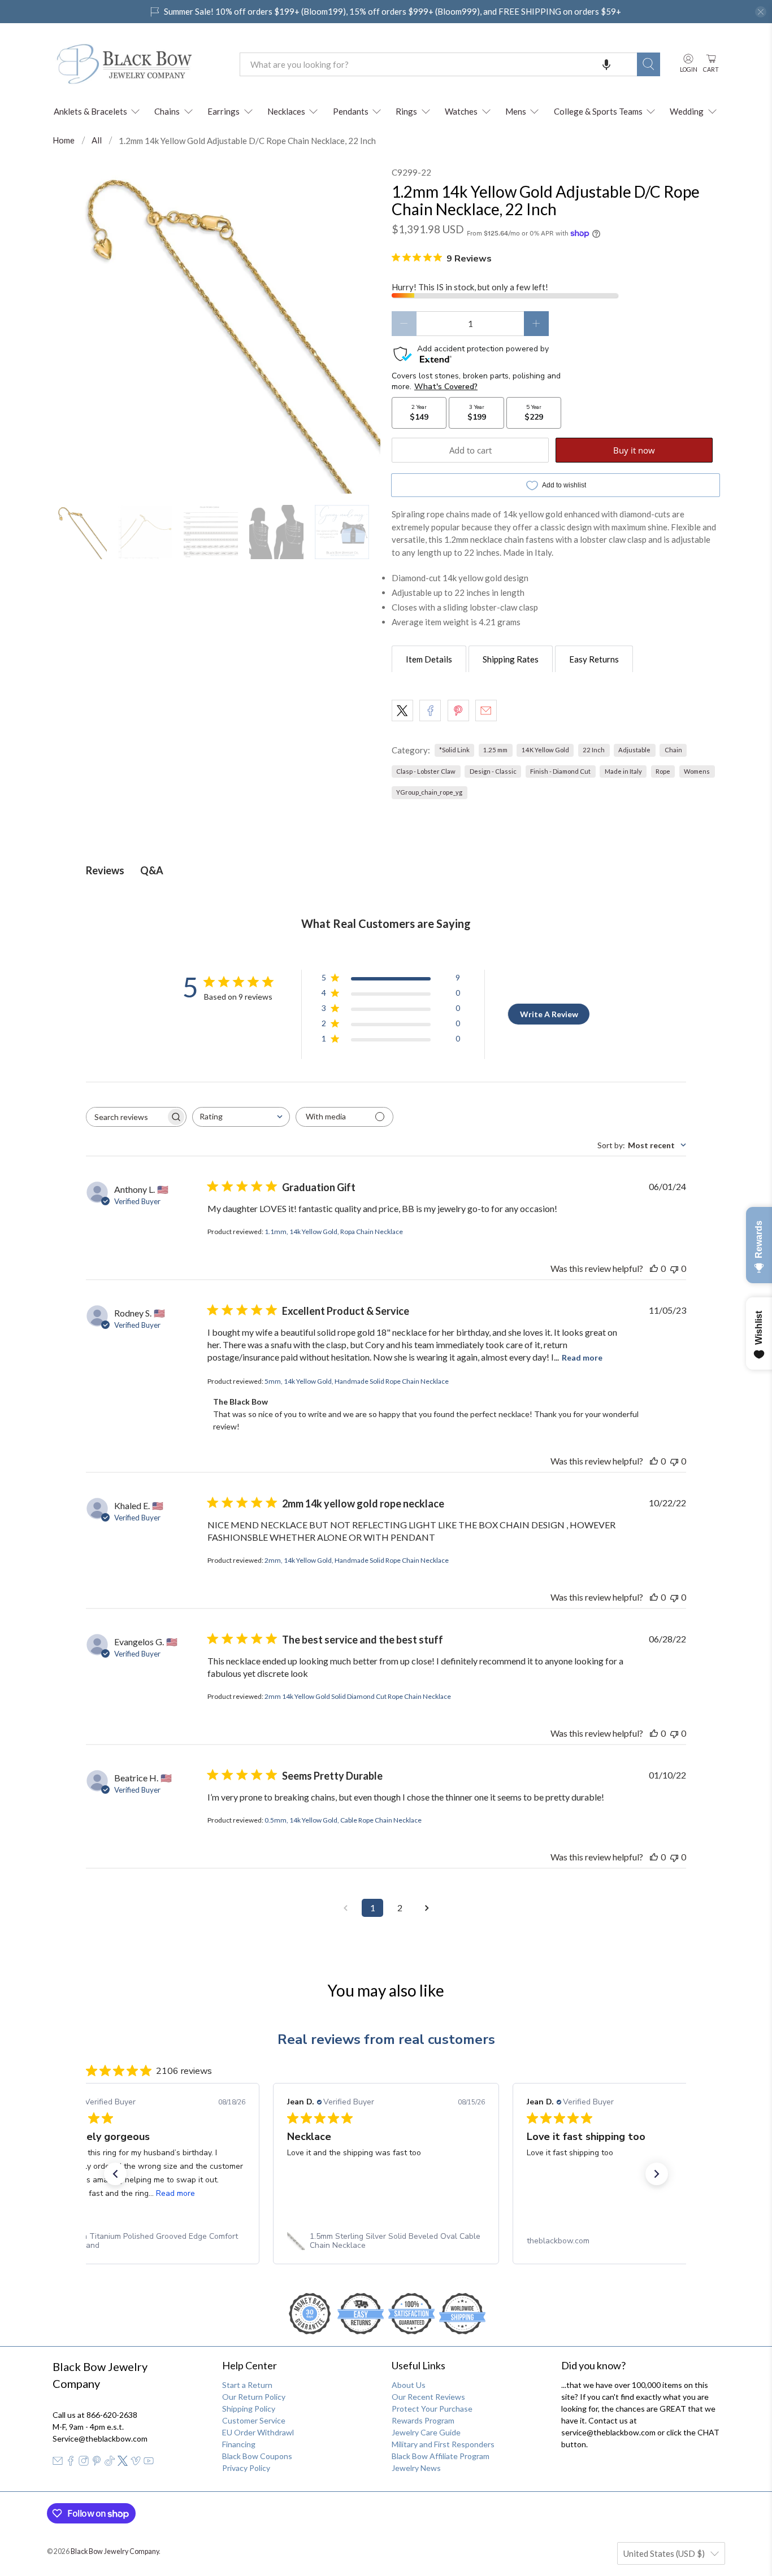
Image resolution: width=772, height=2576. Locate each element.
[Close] (542, 1170)
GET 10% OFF (386, 1394)
